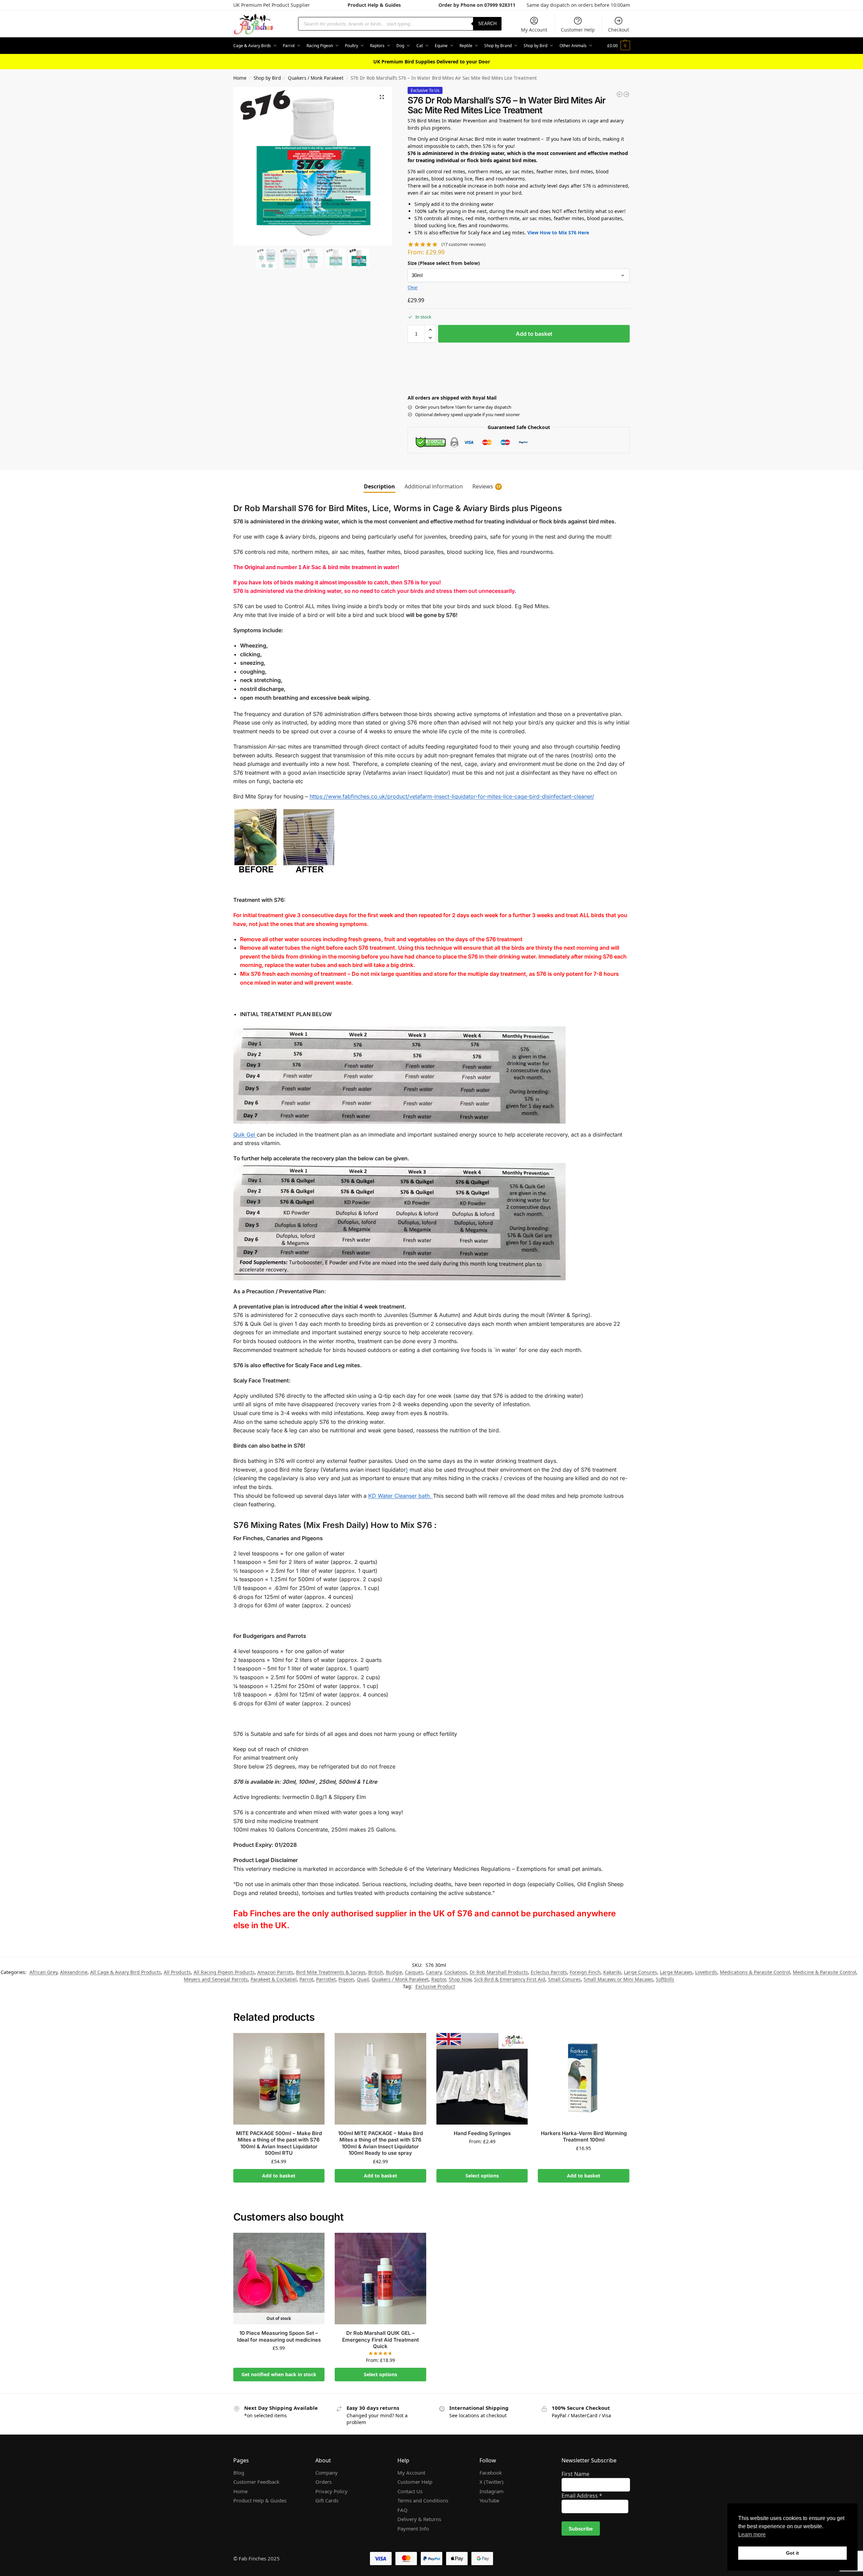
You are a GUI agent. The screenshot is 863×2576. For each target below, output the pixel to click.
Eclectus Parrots (549, 1972)
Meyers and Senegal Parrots (216, 1979)
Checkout (619, 30)
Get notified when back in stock (279, 2374)
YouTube (489, 2500)
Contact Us (410, 2491)
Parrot (306, 1979)
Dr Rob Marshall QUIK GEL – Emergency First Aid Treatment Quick (380, 2340)
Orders (323, 2482)
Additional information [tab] (434, 486)
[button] (619, 46)
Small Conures (564, 1979)
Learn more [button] (752, 2534)
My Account (534, 30)
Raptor (439, 1979)
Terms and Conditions (423, 2500)
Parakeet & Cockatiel (274, 1979)
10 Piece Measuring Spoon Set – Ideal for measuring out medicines (279, 2336)
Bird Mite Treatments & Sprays (331, 1972)
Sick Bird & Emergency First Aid (510, 1979)
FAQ (403, 2510)
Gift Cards (327, 2500)
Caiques (414, 1972)
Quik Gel (245, 1135)
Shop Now (460, 1979)
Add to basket (534, 334)
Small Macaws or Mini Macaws (618, 1979)
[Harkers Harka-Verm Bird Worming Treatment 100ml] (584, 2079)
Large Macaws (676, 1972)
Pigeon (346, 1979)
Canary (434, 1972)
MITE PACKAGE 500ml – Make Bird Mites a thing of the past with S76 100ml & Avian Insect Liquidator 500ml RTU (279, 2143)
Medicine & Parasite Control (825, 1972)
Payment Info (413, 2529)
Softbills (665, 1979)
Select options (482, 2176)
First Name (575, 2474)
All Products (177, 1972)
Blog (239, 2473)
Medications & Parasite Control (755, 1972)
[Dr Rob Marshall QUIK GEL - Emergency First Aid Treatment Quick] (626, 94)
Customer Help (578, 30)
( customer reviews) (464, 244)
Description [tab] (379, 486)
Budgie (394, 1972)
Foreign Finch (585, 1972)
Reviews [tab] (486, 486)
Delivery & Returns (419, 2519)
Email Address (582, 2496)
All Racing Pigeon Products (224, 1972)
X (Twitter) (492, 2482)
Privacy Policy (331, 2491)
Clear (413, 287)
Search (487, 24)
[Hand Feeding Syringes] (482, 2079)
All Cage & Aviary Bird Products (126, 1972)
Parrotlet (326, 1979)
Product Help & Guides (374, 5)
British (376, 1972)
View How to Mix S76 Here (558, 233)
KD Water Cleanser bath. (401, 1496)
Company (327, 2473)
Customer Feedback (256, 2482)
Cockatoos (456, 1972)
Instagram (492, 2491)
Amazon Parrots (275, 1972)
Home (240, 78)
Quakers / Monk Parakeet (316, 78)
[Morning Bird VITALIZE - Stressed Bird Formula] (620, 94)
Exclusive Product (435, 1986)
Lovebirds (706, 1972)
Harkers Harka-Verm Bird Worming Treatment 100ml (584, 2137)
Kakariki (612, 1972)
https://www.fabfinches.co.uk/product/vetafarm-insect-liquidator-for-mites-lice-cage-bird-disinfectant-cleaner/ (452, 796)
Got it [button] (792, 2553)
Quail (363, 1979)
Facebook (491, 2473)
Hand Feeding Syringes (482, 2133)
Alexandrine (74, 1972)
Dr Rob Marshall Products (499, 1972)
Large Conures (641, 1972)
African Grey (43, 1972)
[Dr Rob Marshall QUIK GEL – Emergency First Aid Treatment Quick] (380, 2279)
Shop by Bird (267, 78)
